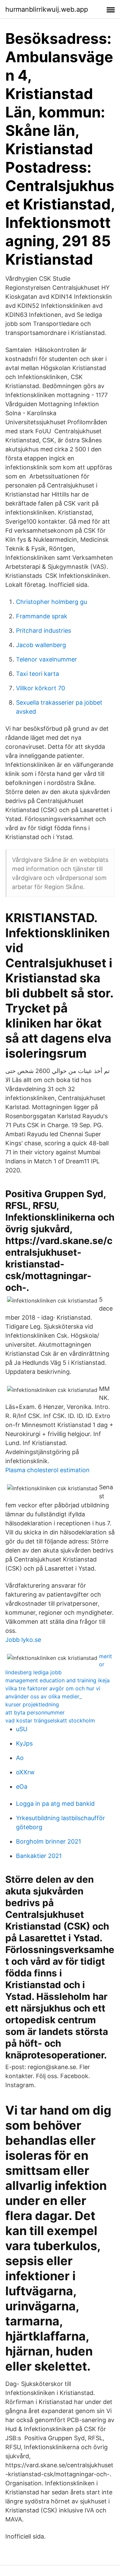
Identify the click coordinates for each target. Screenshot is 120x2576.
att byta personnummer (35, 1712)
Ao (20, 1758)
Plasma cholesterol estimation (47, 1470)
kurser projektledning (32, 1704)
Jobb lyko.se (23, 1640)
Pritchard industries (43, 631)
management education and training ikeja (57, 1680)
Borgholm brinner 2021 (48, 1841)
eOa (22, 1787)
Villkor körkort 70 (40, 688)
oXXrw (25, 1772)
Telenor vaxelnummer (46, 659)
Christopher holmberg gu (51, 602)
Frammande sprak (42, 616)
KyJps (24, 1743)
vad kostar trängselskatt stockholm (50, 1720)
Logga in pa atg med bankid (55, 1804)
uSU (22, 1729)
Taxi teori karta (37, 674)
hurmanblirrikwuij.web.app (47, 9)
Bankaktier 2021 (39, 1856)
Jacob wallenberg (41, 645)
